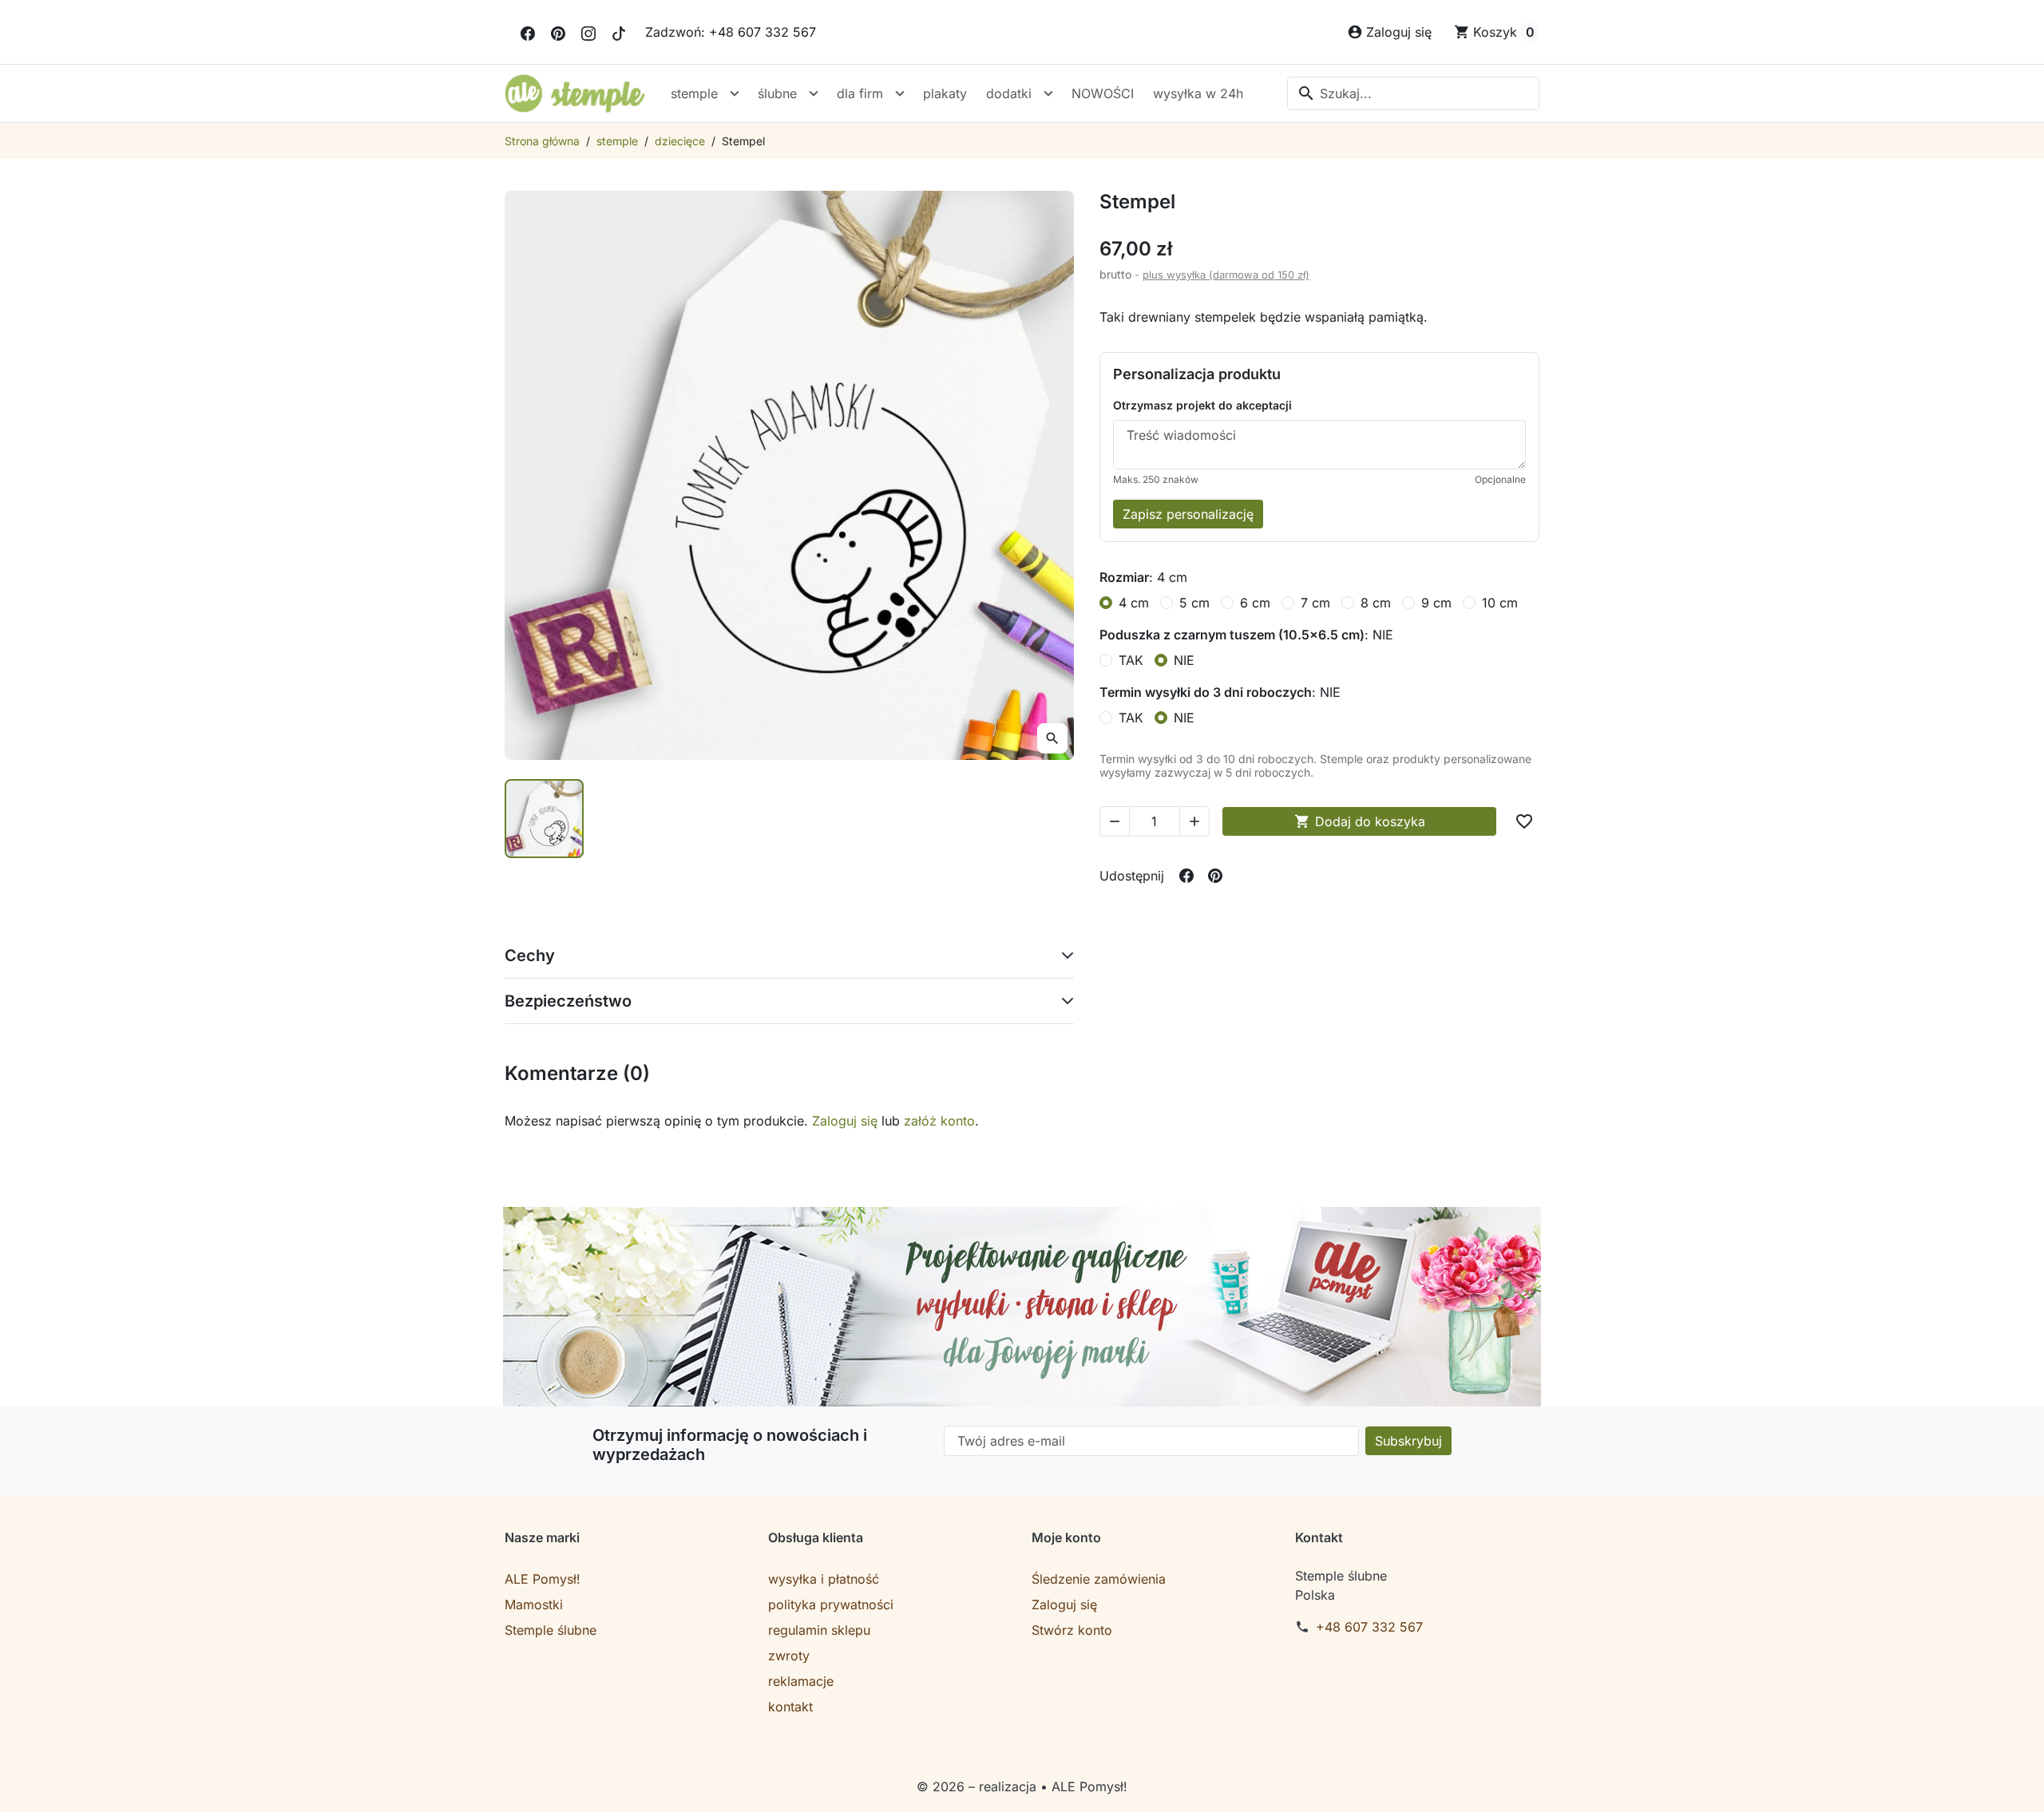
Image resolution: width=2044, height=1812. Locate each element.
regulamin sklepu (819, 1630)
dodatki (1009, 93)
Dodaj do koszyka (1360, 821)
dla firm (860, 93)
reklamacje (801, 1681)
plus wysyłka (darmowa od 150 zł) (1226, 275)
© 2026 (943, 1786)
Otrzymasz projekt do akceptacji (1202, 405)
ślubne (777, 93)
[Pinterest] (558, 32)
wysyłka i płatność (824, 1579)
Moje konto (1066, 1537)
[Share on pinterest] (1215, 876)
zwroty (789, 1656)
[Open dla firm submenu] (900, 93)
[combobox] (1413, 93)
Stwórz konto (1072, 1630)
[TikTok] (619, 32)
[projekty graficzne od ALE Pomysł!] (1022, 1307)
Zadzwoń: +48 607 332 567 (731, 32)
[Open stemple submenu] (735, 93)
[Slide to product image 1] (544, 819)
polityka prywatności (831, 1604)
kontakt (790, 1707)
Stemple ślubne (551, 1630)
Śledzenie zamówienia (1099, 1579)
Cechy (530, 955)
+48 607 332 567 (1369, 1627)
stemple (694, 93)
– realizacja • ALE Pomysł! (1048, 1786)
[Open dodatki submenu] (1048, 93)
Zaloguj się (845, 1121)
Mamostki (534, 1604)
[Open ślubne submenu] (814, 93)
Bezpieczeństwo (568, 1001)
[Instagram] (588, 32)
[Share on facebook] (1186, 876)
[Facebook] (528, 32)
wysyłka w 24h (1198, 93)
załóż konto (939, 1121)
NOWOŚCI (1103, 93)
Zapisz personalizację (1188, 514)
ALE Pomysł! (543, 1579)
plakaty (945, 93)
